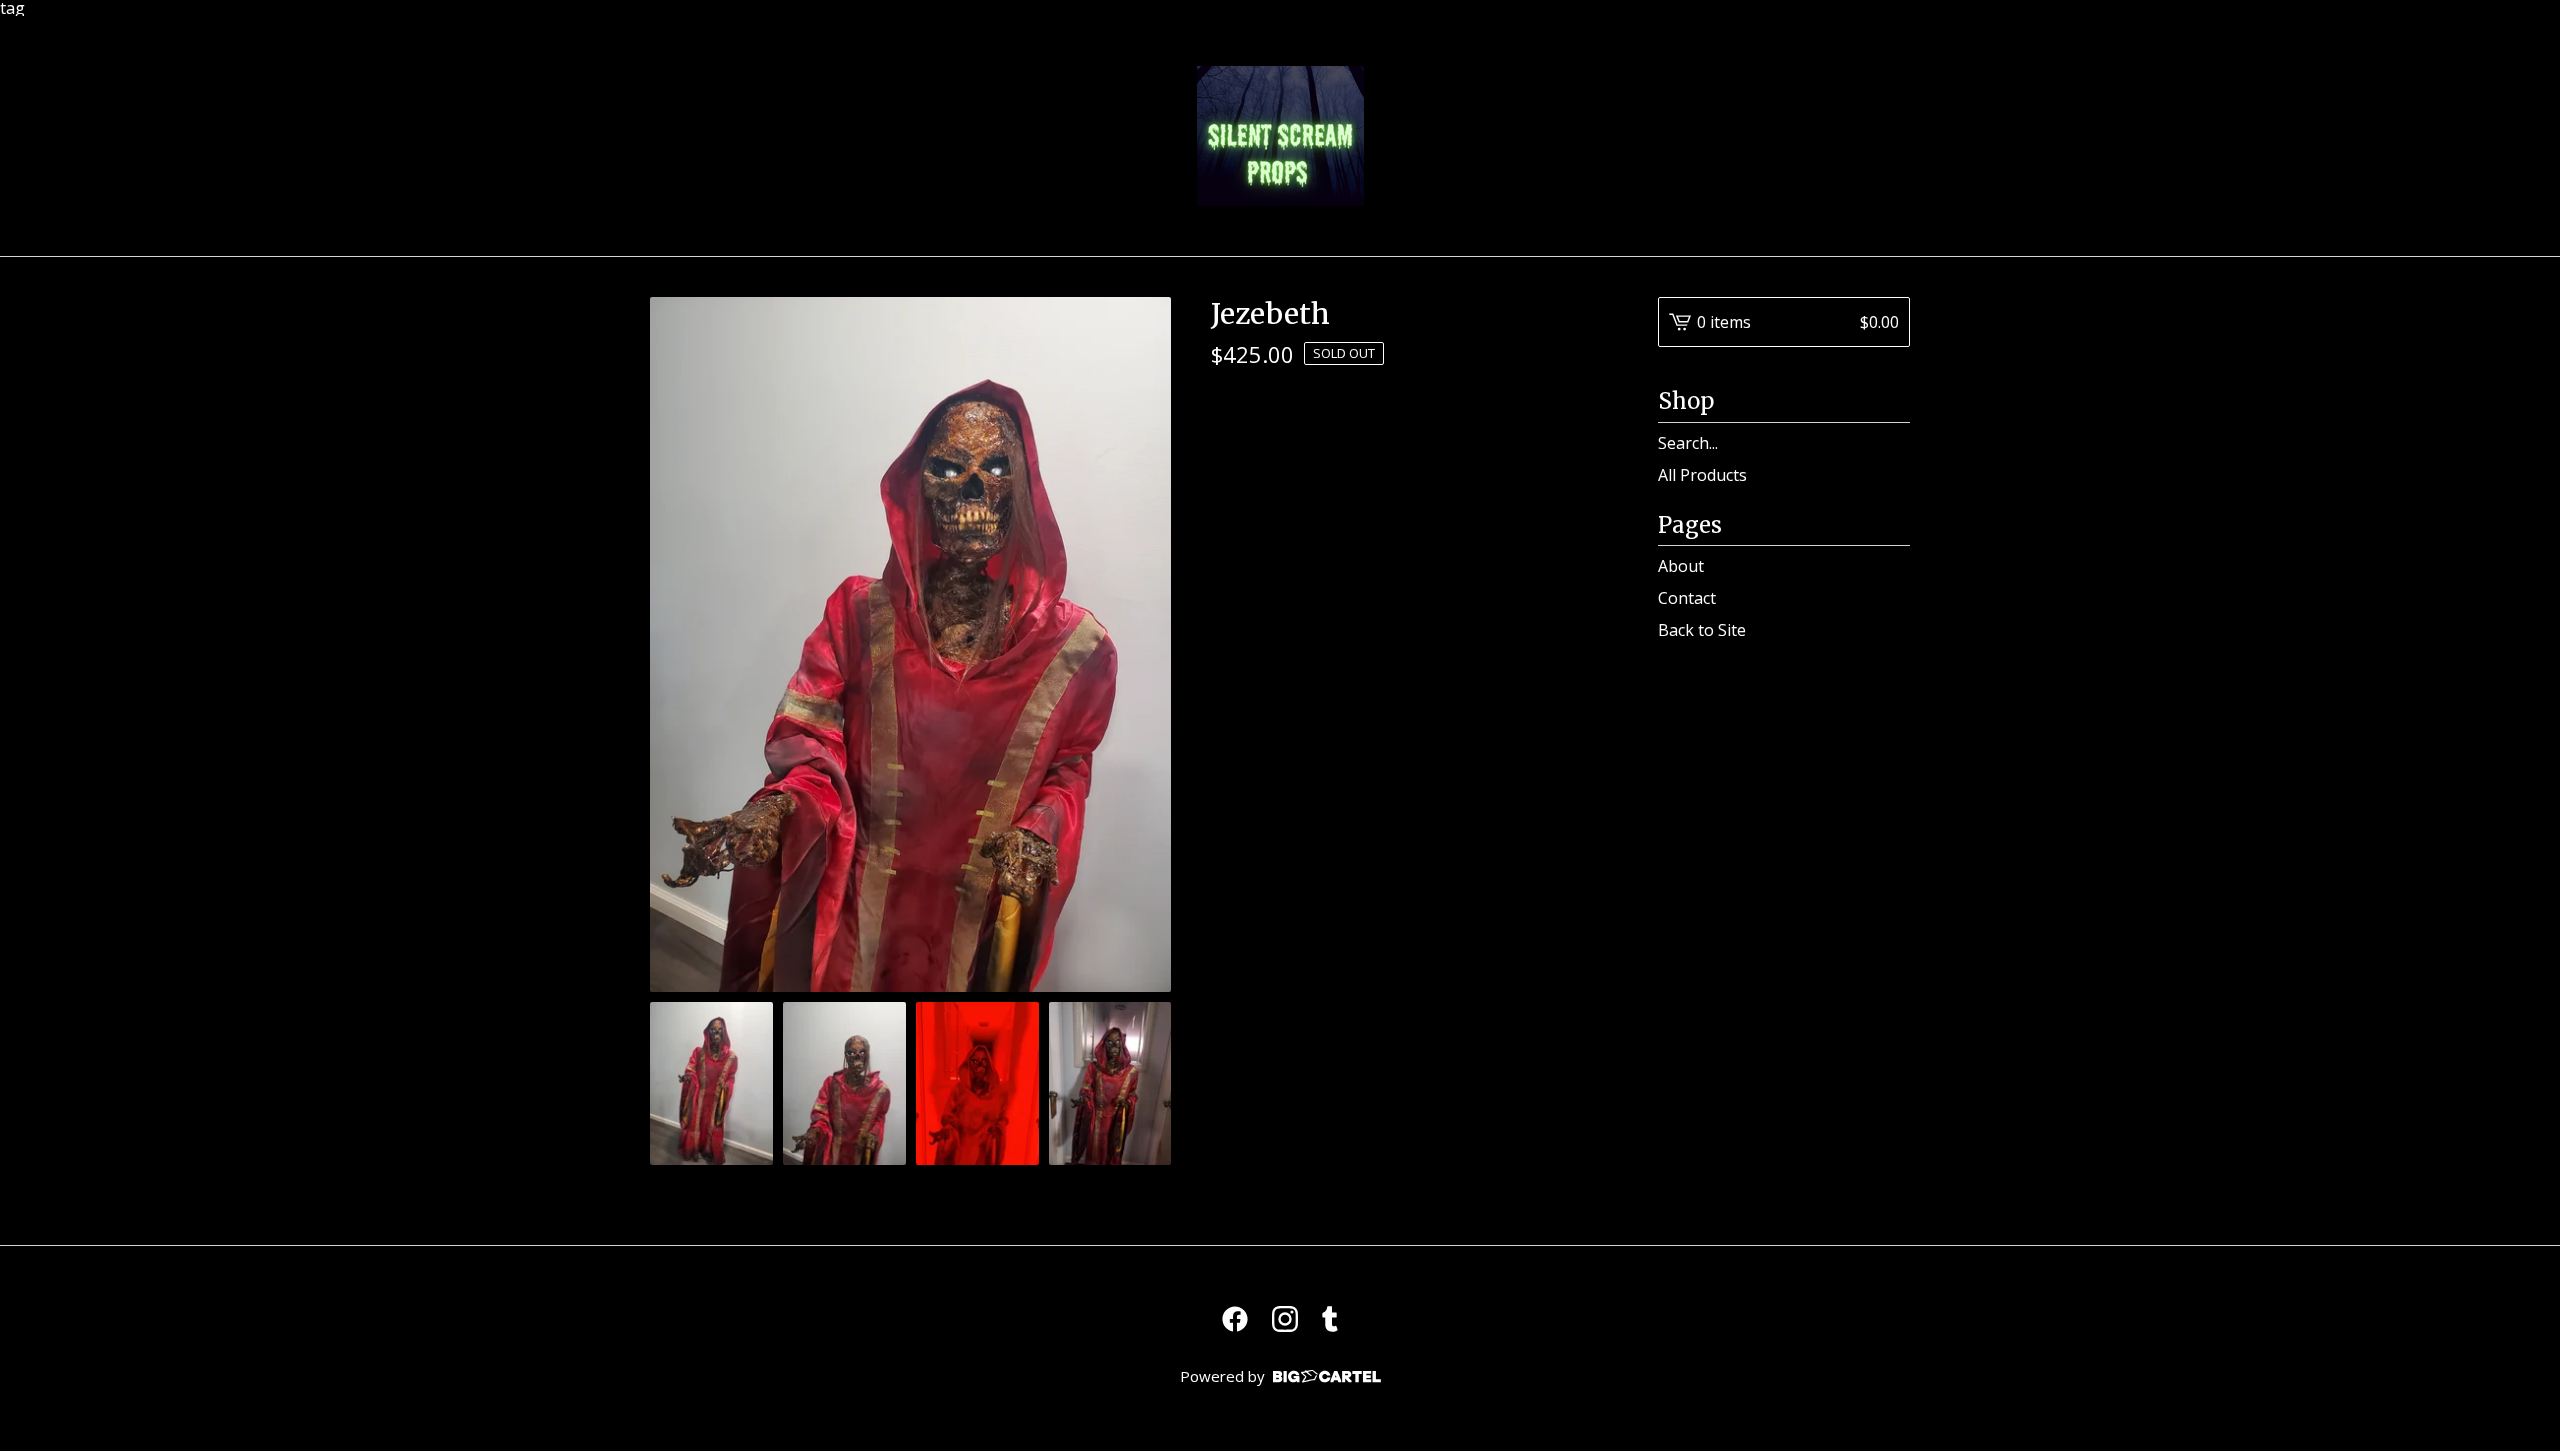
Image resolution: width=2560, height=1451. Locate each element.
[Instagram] (1285, 1319)
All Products (1702, 475)
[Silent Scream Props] (1280, 136)
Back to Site (1702, 630)
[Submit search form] (1895, 443)
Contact (1687, 598)
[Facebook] (1235, 1319)
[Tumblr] (1330, 1319)
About (1681, 566)
